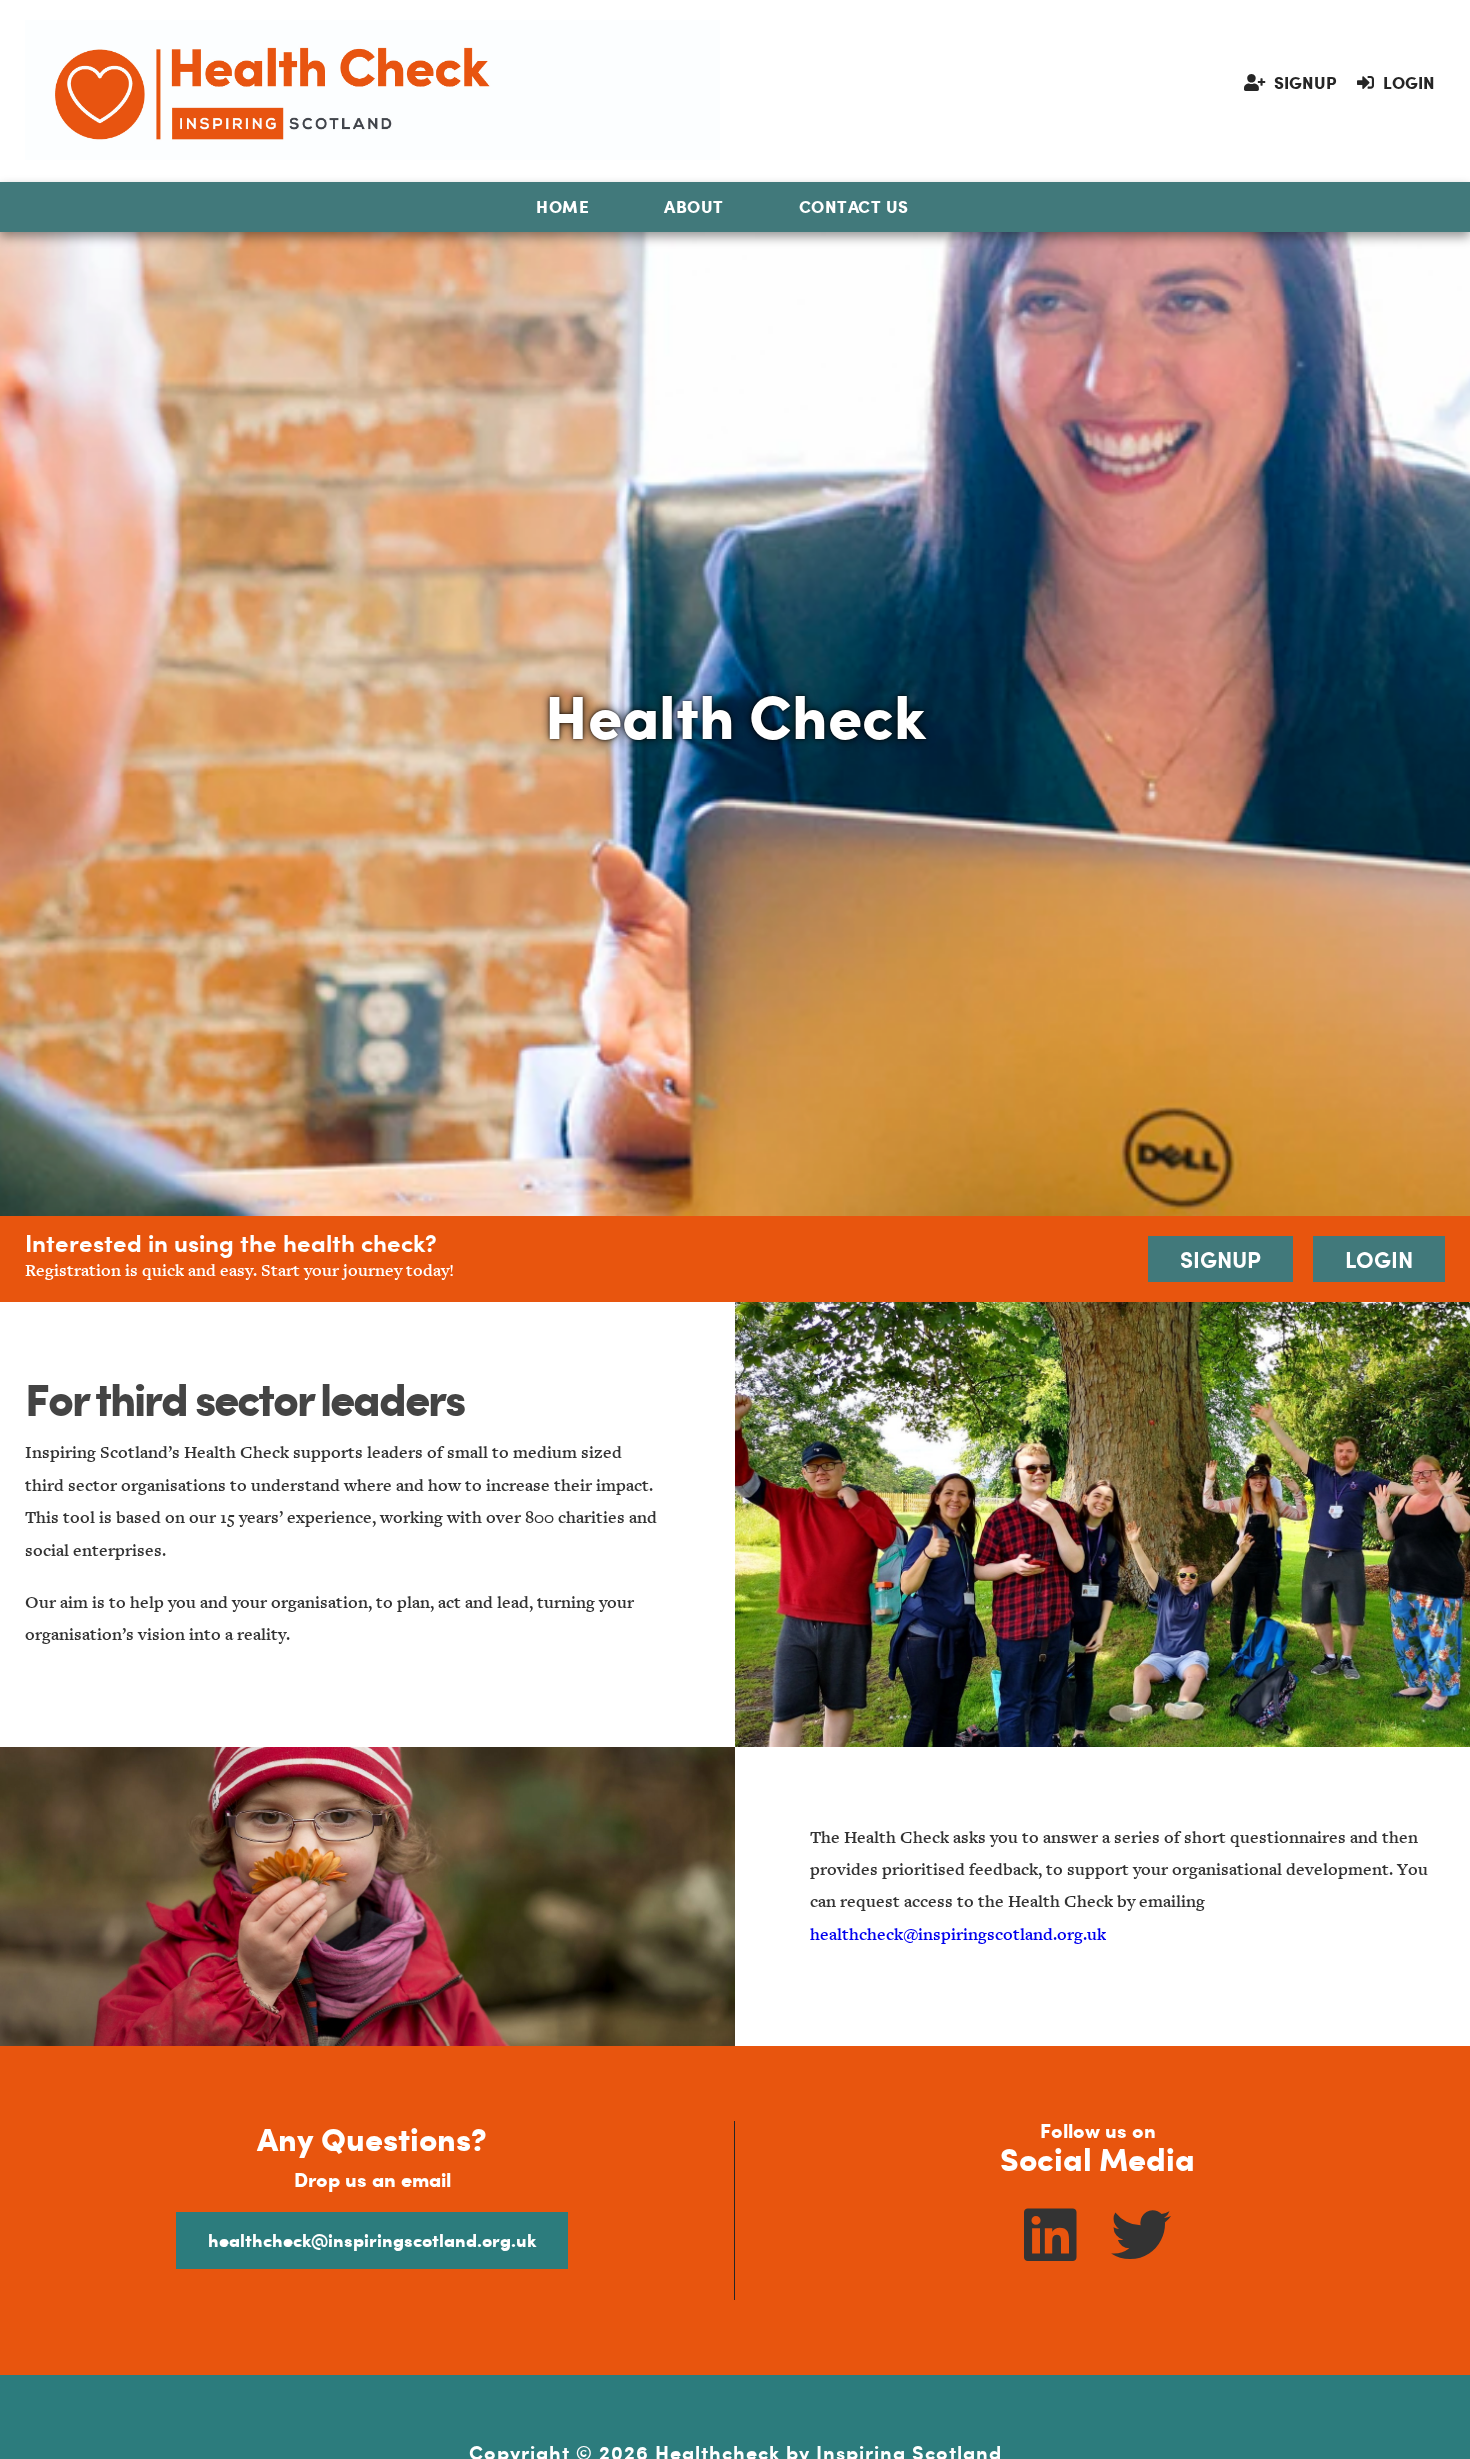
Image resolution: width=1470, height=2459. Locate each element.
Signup (1303, 82)
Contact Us (854, 206)
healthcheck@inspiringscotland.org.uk (958, 1934)
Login (1407, 82)
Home (562, 206)
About (694, 206)
